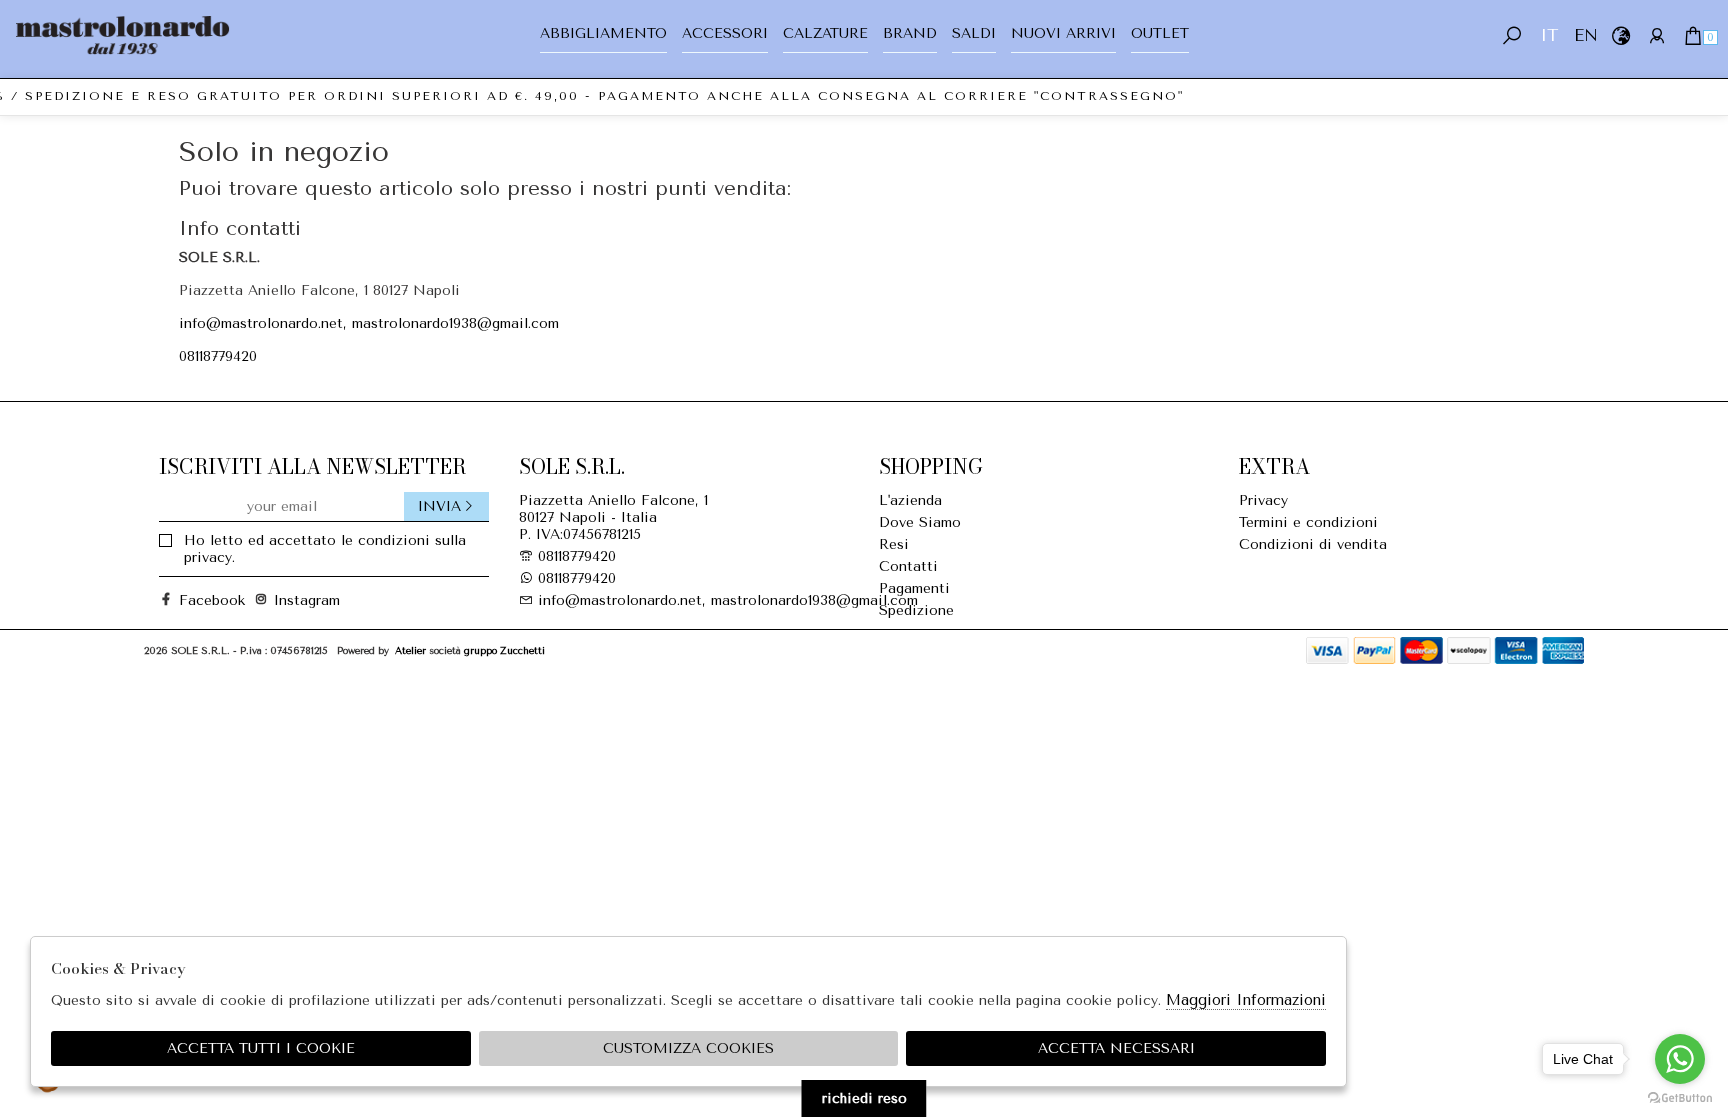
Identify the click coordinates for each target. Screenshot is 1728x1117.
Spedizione (916, 610)
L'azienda (910, 500)
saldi (974, 33)
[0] (1692, 35)
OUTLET (1160, 33)
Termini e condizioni (1308, 522)
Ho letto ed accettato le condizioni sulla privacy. (325, 549)
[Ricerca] (1512, 35)
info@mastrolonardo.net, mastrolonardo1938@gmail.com (369, 323)
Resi (894, 544)
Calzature (825, 33)
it (1549, 35)
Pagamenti (914, 588)
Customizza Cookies (688, 1048)
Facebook (204, 600)
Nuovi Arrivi (1063, 33)
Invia (439, 506)
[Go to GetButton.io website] (1680, 1097)
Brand (910, 33)
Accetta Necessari (1116, 1048)
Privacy (1263, 500)
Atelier (410, 650)
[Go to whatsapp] (1680, 1059)
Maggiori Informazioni (1246, 1000)
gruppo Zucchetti (504, 650)
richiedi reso (864, 1098)
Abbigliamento (603, 33)
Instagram (299, 600)
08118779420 (218, 356)
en (1584, 35)
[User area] (1656, 35)
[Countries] (1620, 35)
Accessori (725, 33)
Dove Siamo (920, 522)
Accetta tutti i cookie (261, 1048)
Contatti (908, 566)
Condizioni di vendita (1313, 544)
